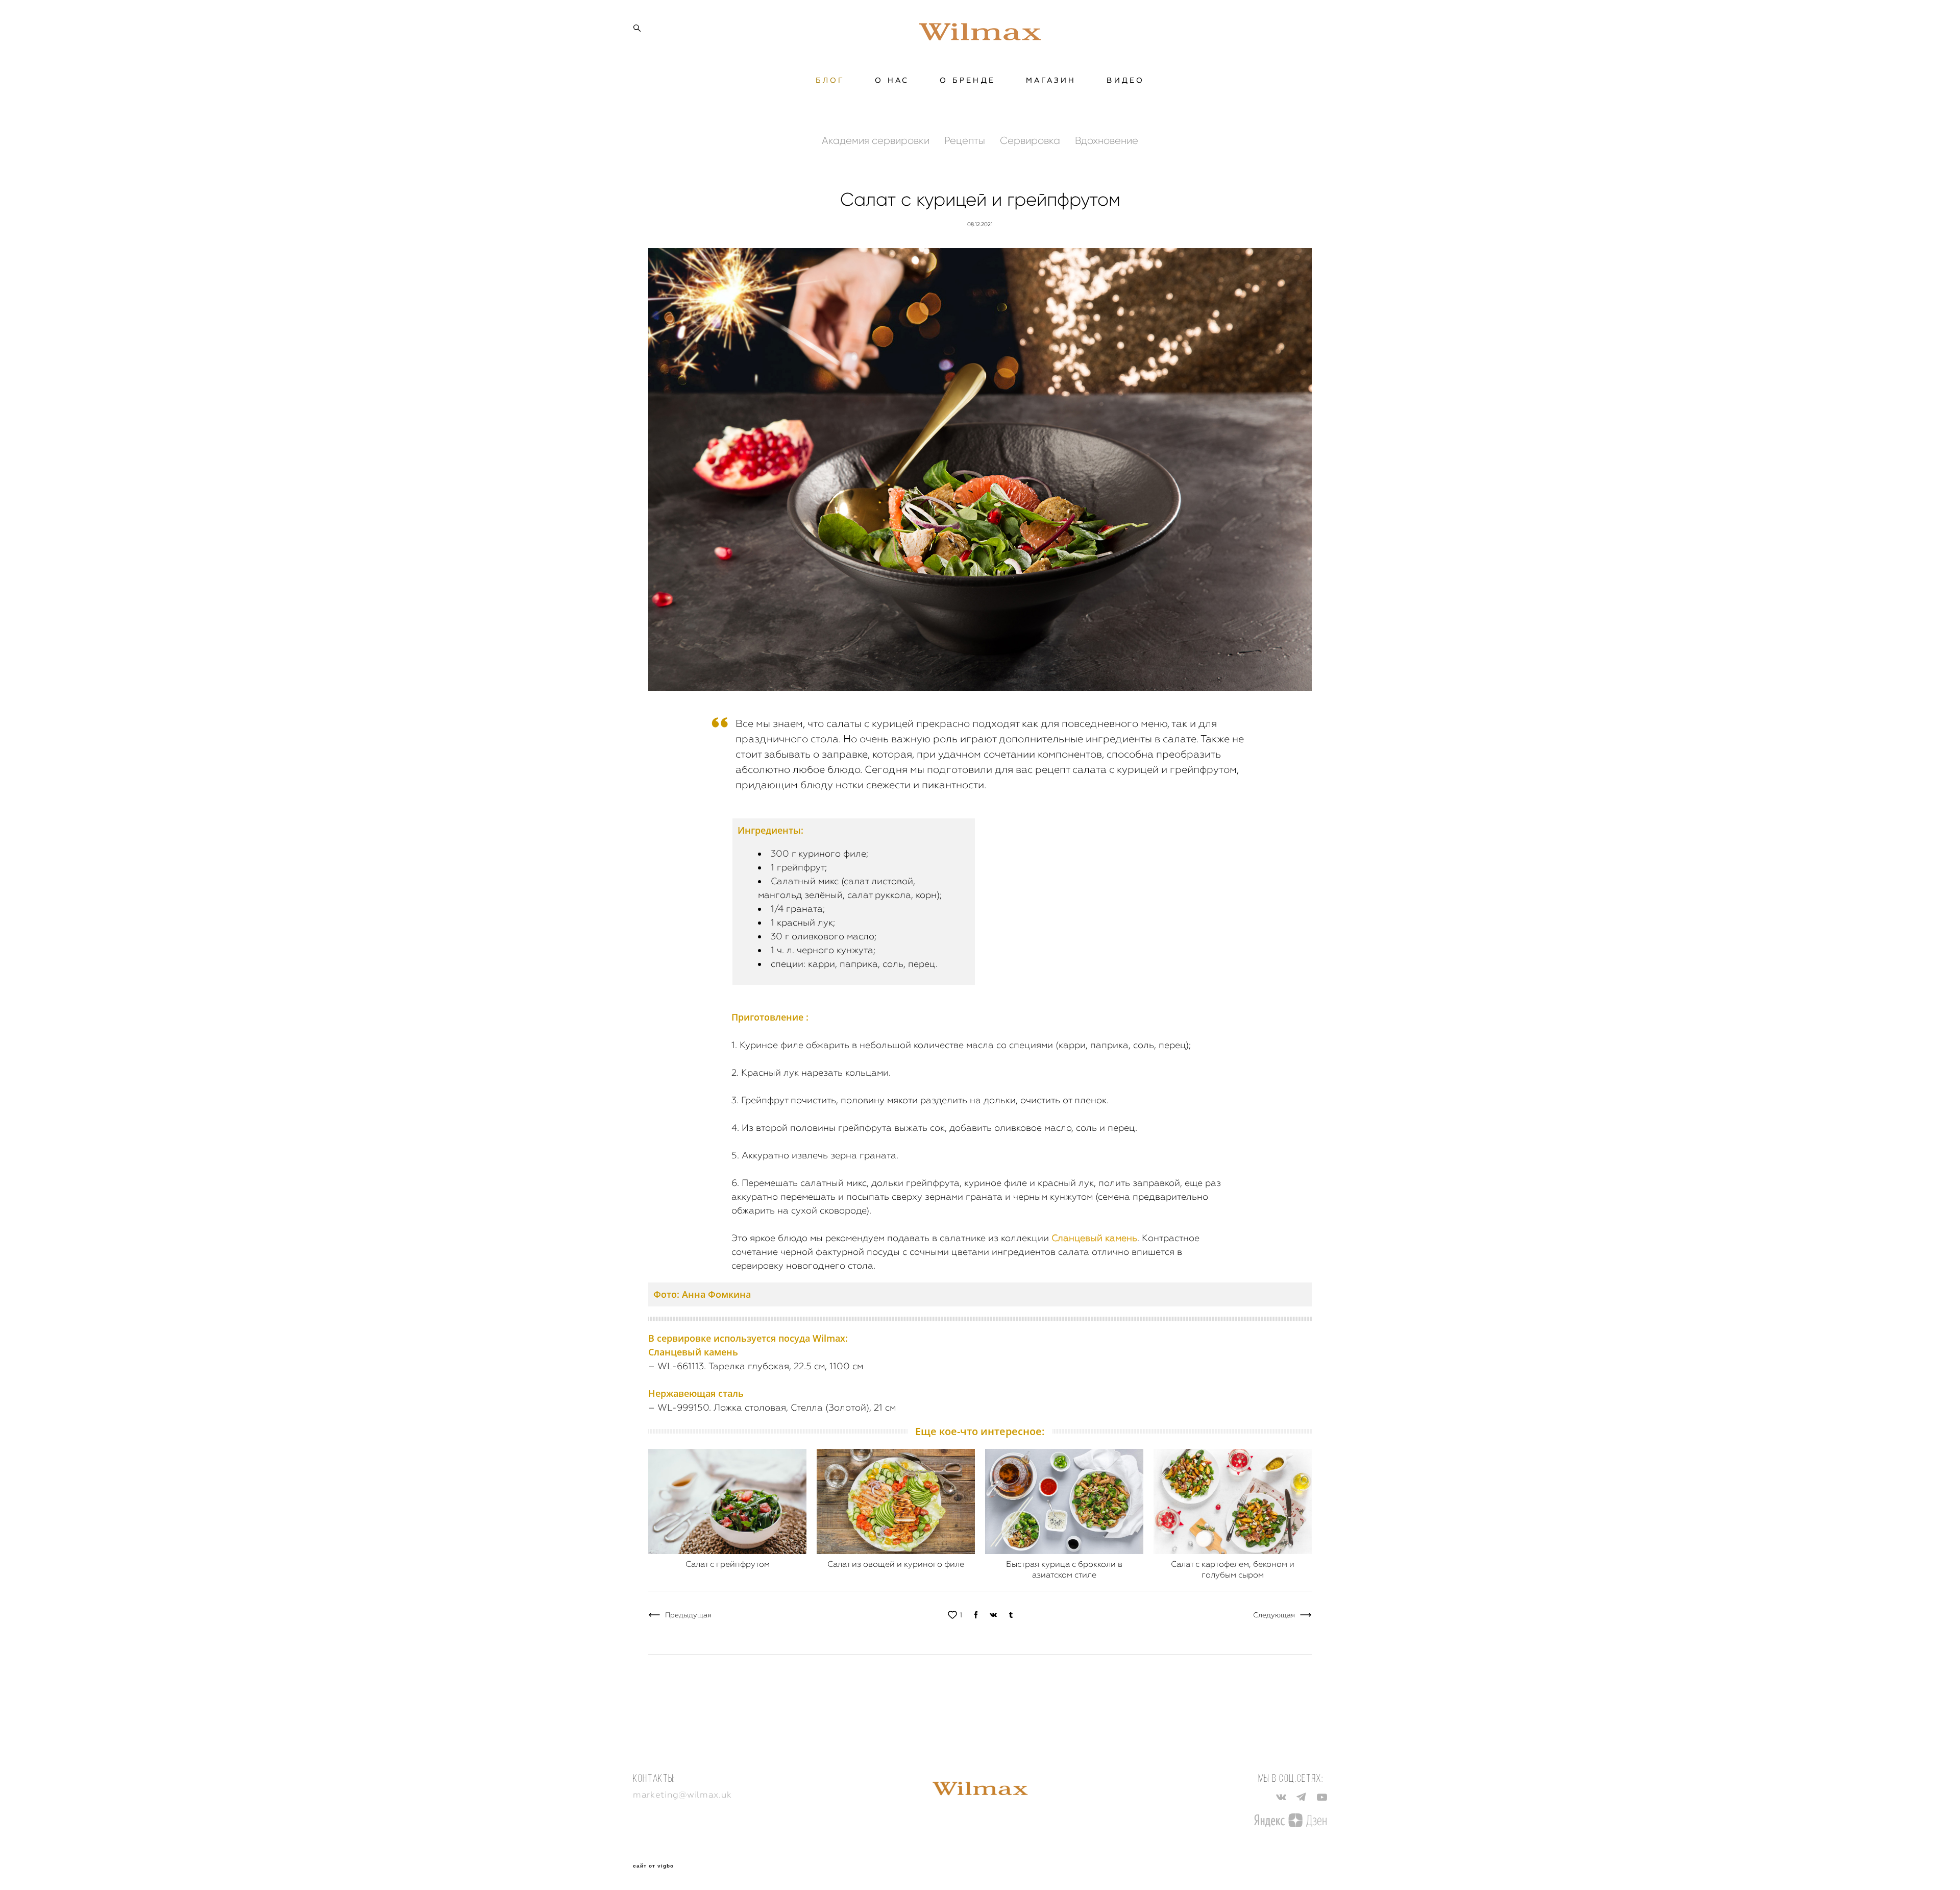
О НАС (892, 80)
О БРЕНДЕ (967, 80)
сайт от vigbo (653, 1866)
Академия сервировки (877, 140)
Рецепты (966, 140)
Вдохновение (1107, 140)
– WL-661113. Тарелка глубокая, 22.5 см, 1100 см (756, 1366)
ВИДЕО (1125, 80)
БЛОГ (830, 80)
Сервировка (1031, 140)
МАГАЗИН (1051, 80)
